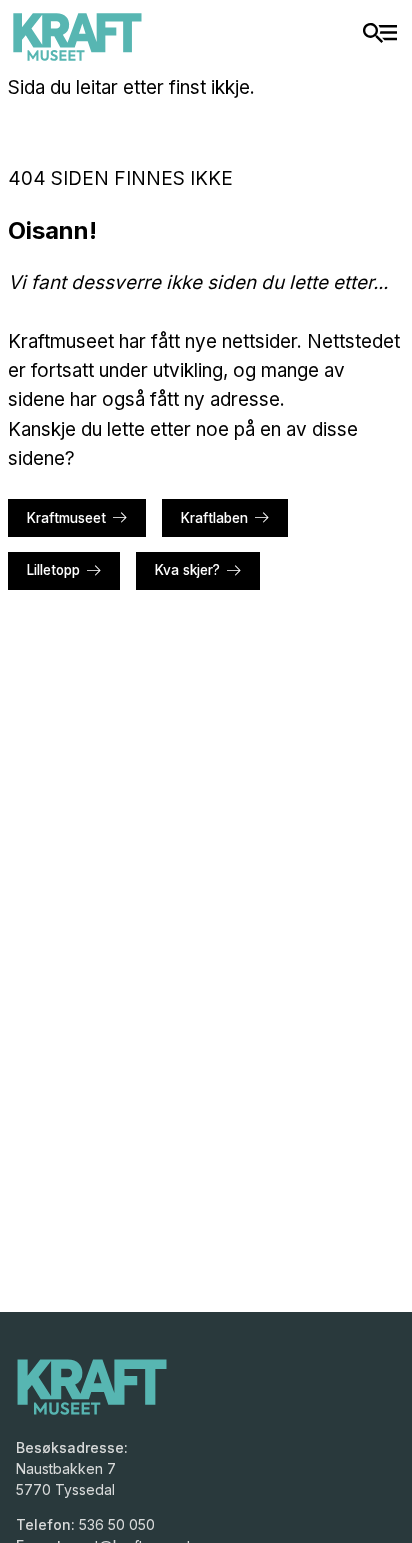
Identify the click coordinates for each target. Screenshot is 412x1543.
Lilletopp (53, 570)
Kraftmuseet (66, 518)
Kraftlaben (214, 518)
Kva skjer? (187, 570)
